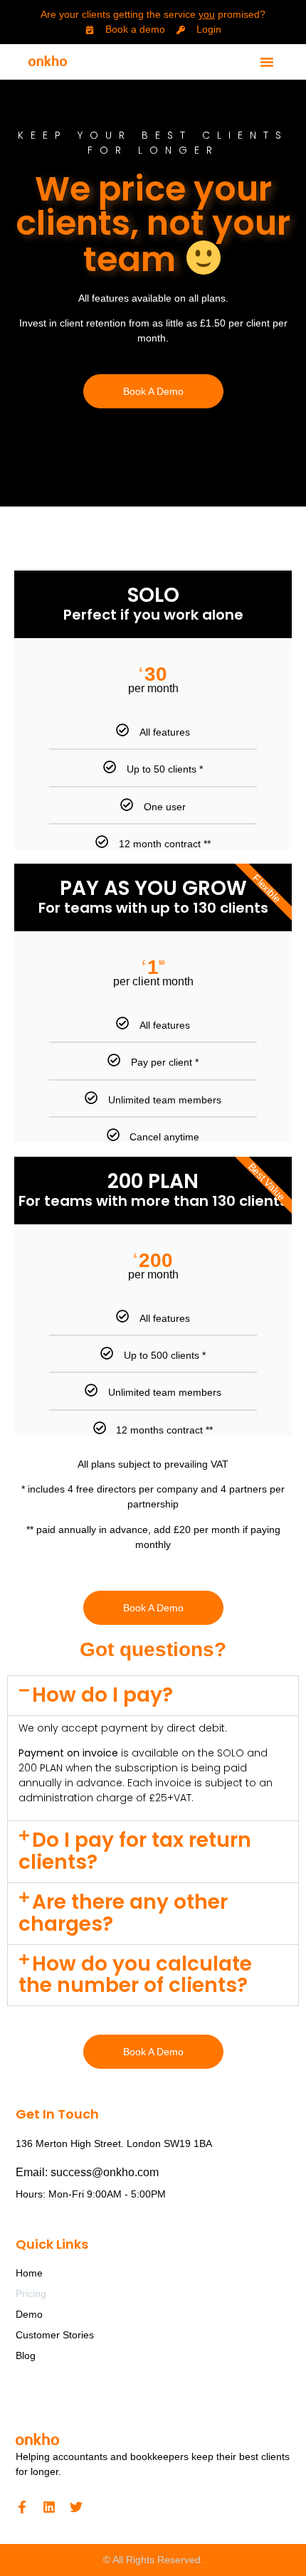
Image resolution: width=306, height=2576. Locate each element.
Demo (29, 2314)
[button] (267, 62)
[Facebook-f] (22, 2507)
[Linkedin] (49, 2507)
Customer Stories (55, 2335)
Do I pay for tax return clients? (135, 1851)
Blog (26, 2355)
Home (29, 2273)
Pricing (31, 2294)
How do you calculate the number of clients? (135, 1975)
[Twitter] (76, 2507)
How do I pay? (102, 1695)
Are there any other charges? (123, 1913)
